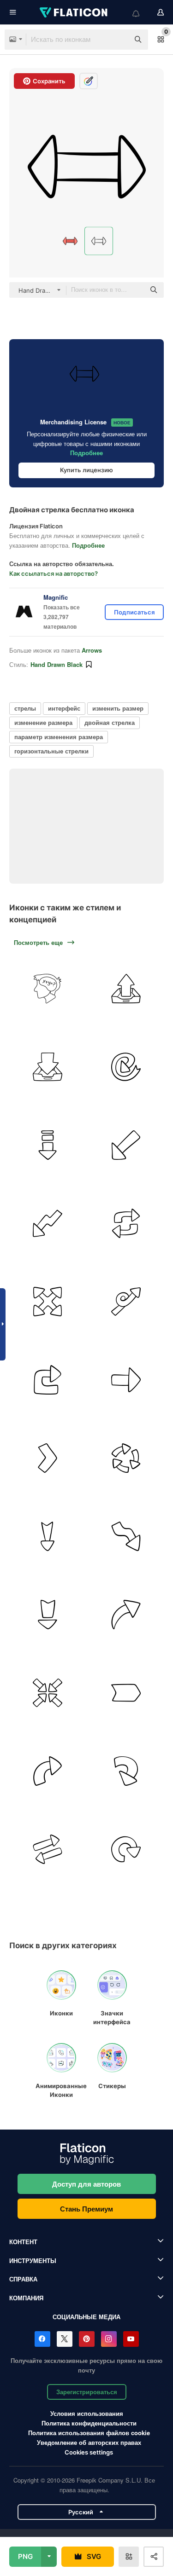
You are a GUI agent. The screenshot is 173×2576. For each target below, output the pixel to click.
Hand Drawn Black (57, 664)
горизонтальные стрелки (51, 751)
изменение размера (43, 722)
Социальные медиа (86, 2317)
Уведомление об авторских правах (89, 2442)
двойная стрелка (110, 722)
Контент (23, 2242)
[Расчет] (47, 988)
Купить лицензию (86, 470)
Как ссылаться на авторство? (54, 573)
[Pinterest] (87, 2339)
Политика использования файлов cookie (89, 2433)
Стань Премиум (86, 2209)
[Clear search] (118, 40)
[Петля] (126, 1301)
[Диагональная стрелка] (126, 1145)
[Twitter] (65, 2339)
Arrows (92, 650)
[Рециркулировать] (126, 1458)
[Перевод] (47, 1849)
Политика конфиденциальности (89, 2423)
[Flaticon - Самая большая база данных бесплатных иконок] (74, 12)
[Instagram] (109, 2339)
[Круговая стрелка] (126, 1067)
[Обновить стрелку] (126, 1223)
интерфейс (64, 708)
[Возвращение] (47, 1380)
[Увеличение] (126, 1614)
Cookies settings (89, 2452)
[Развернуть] (47, 1301)
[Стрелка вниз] (47, 1145)
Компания (26, 2298)
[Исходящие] (126, 988)
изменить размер (118, 708)
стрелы (25, 708)
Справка (23, 2279)
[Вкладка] (126, 1693)
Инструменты (33, 2261)
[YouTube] (131, 2339)
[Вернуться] (126, 1849)
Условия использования (87, 2413)
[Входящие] (47, 1067)
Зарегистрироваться (87, 2392)
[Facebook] (42, 2339)
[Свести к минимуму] (47, 1693)
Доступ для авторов (86, 2184)
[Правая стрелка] (126, 1380)
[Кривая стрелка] (47, 1771)
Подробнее (86, 453)
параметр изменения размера (59, 737)
